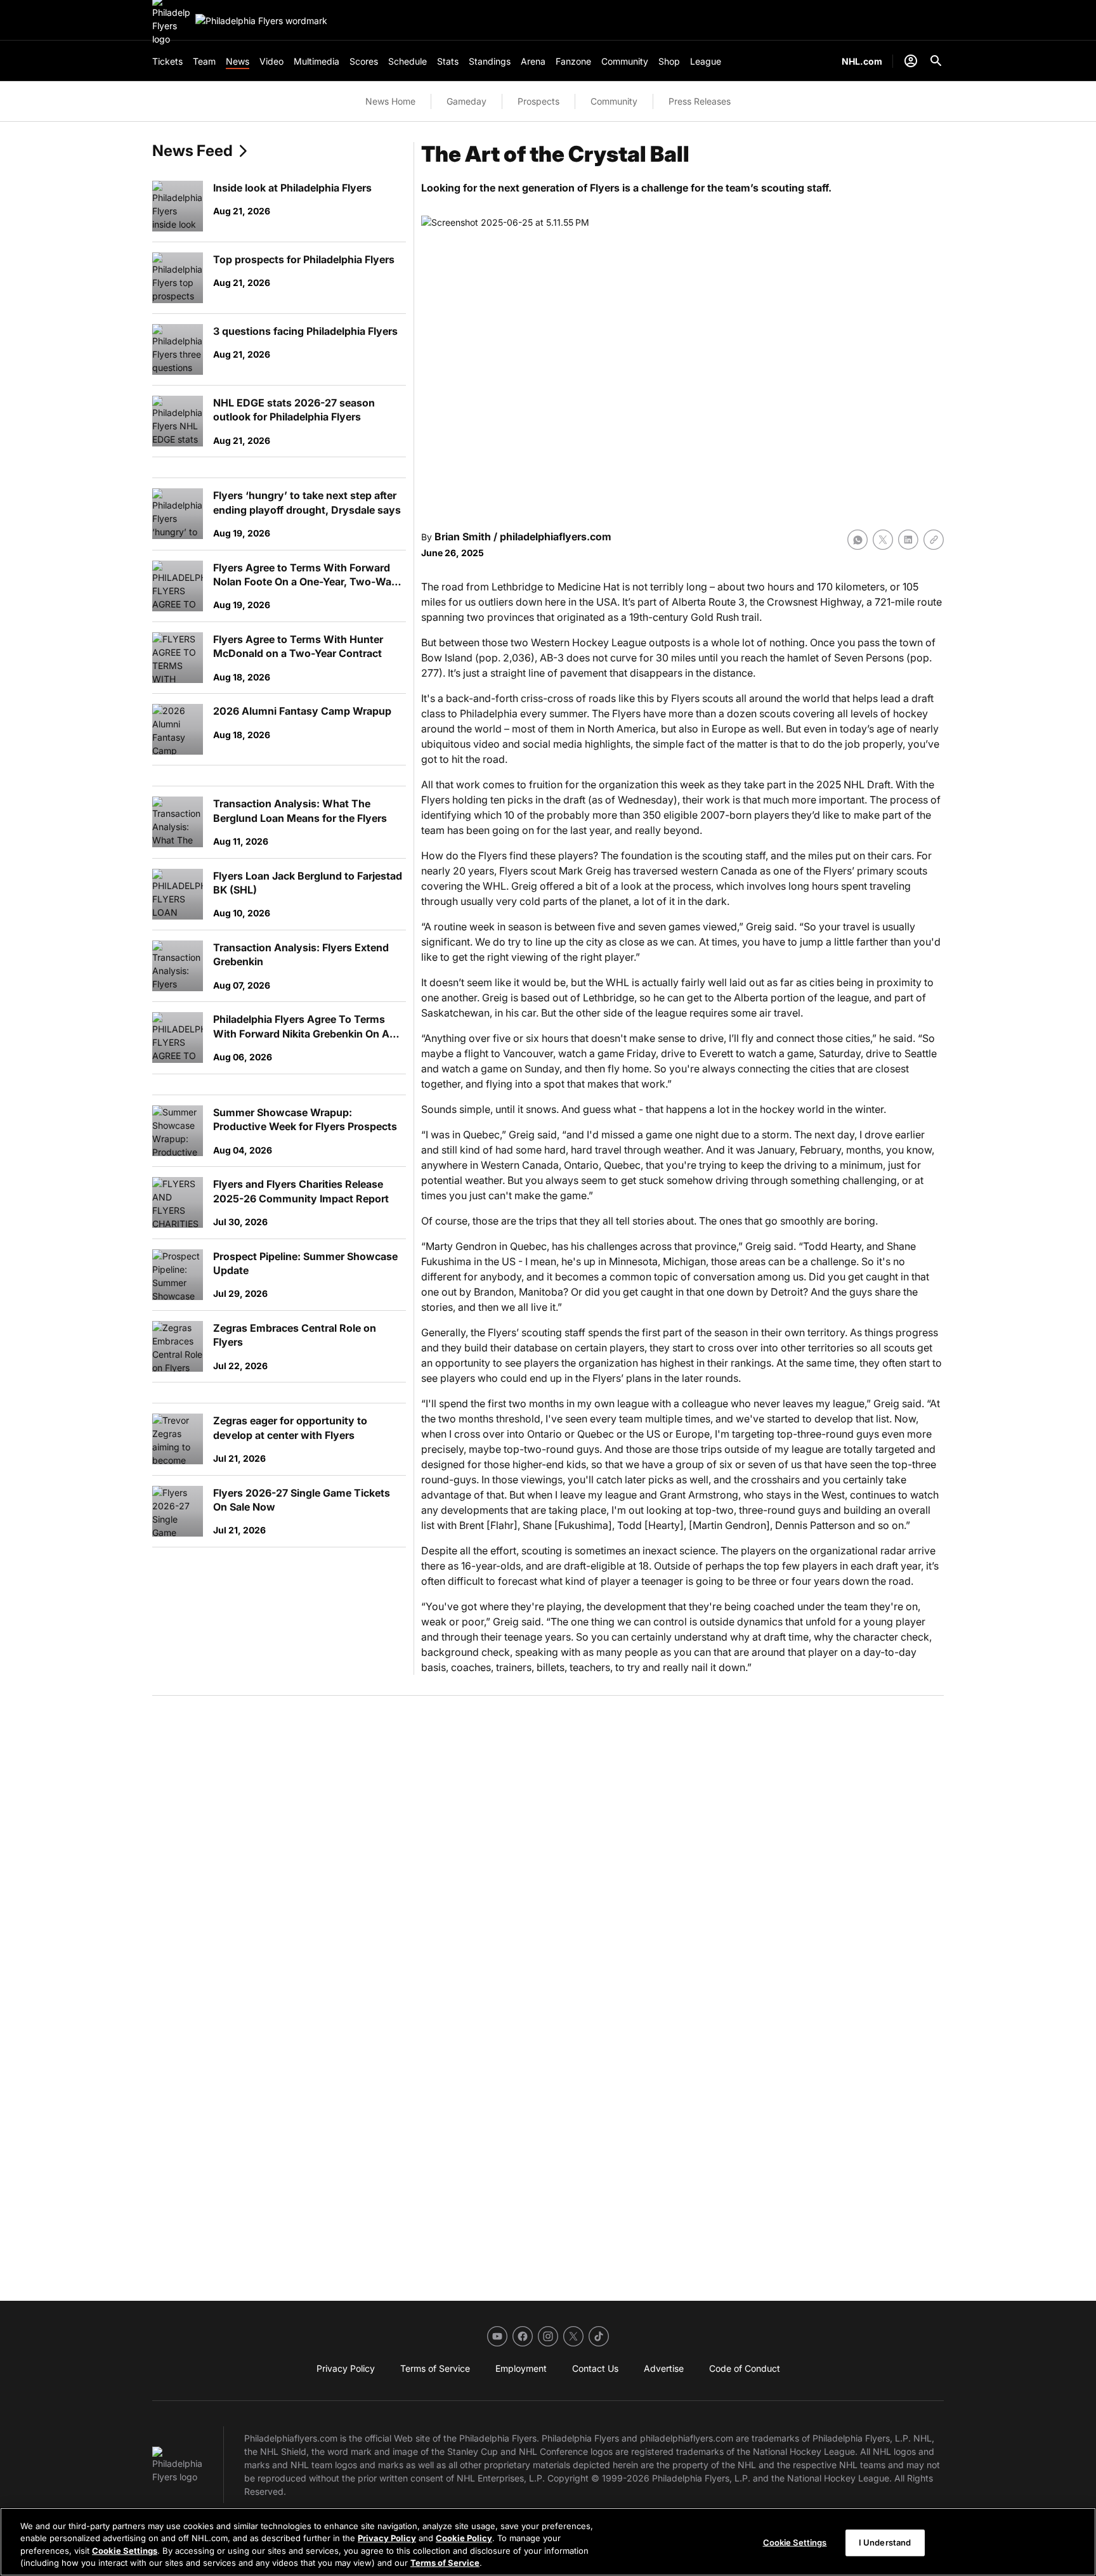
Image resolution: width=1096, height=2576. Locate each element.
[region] (548, 2542)
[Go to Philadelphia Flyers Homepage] (261, 21)
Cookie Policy (464, 2538)
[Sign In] (911, 61)
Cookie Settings (125, 2551)
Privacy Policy (387, 2538)
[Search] (936, 61)
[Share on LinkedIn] (908, 540)
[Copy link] (934, 540)
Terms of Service (445, 2563)
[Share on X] (883, 540)
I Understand (885, 2542)
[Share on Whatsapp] (858, 540)
